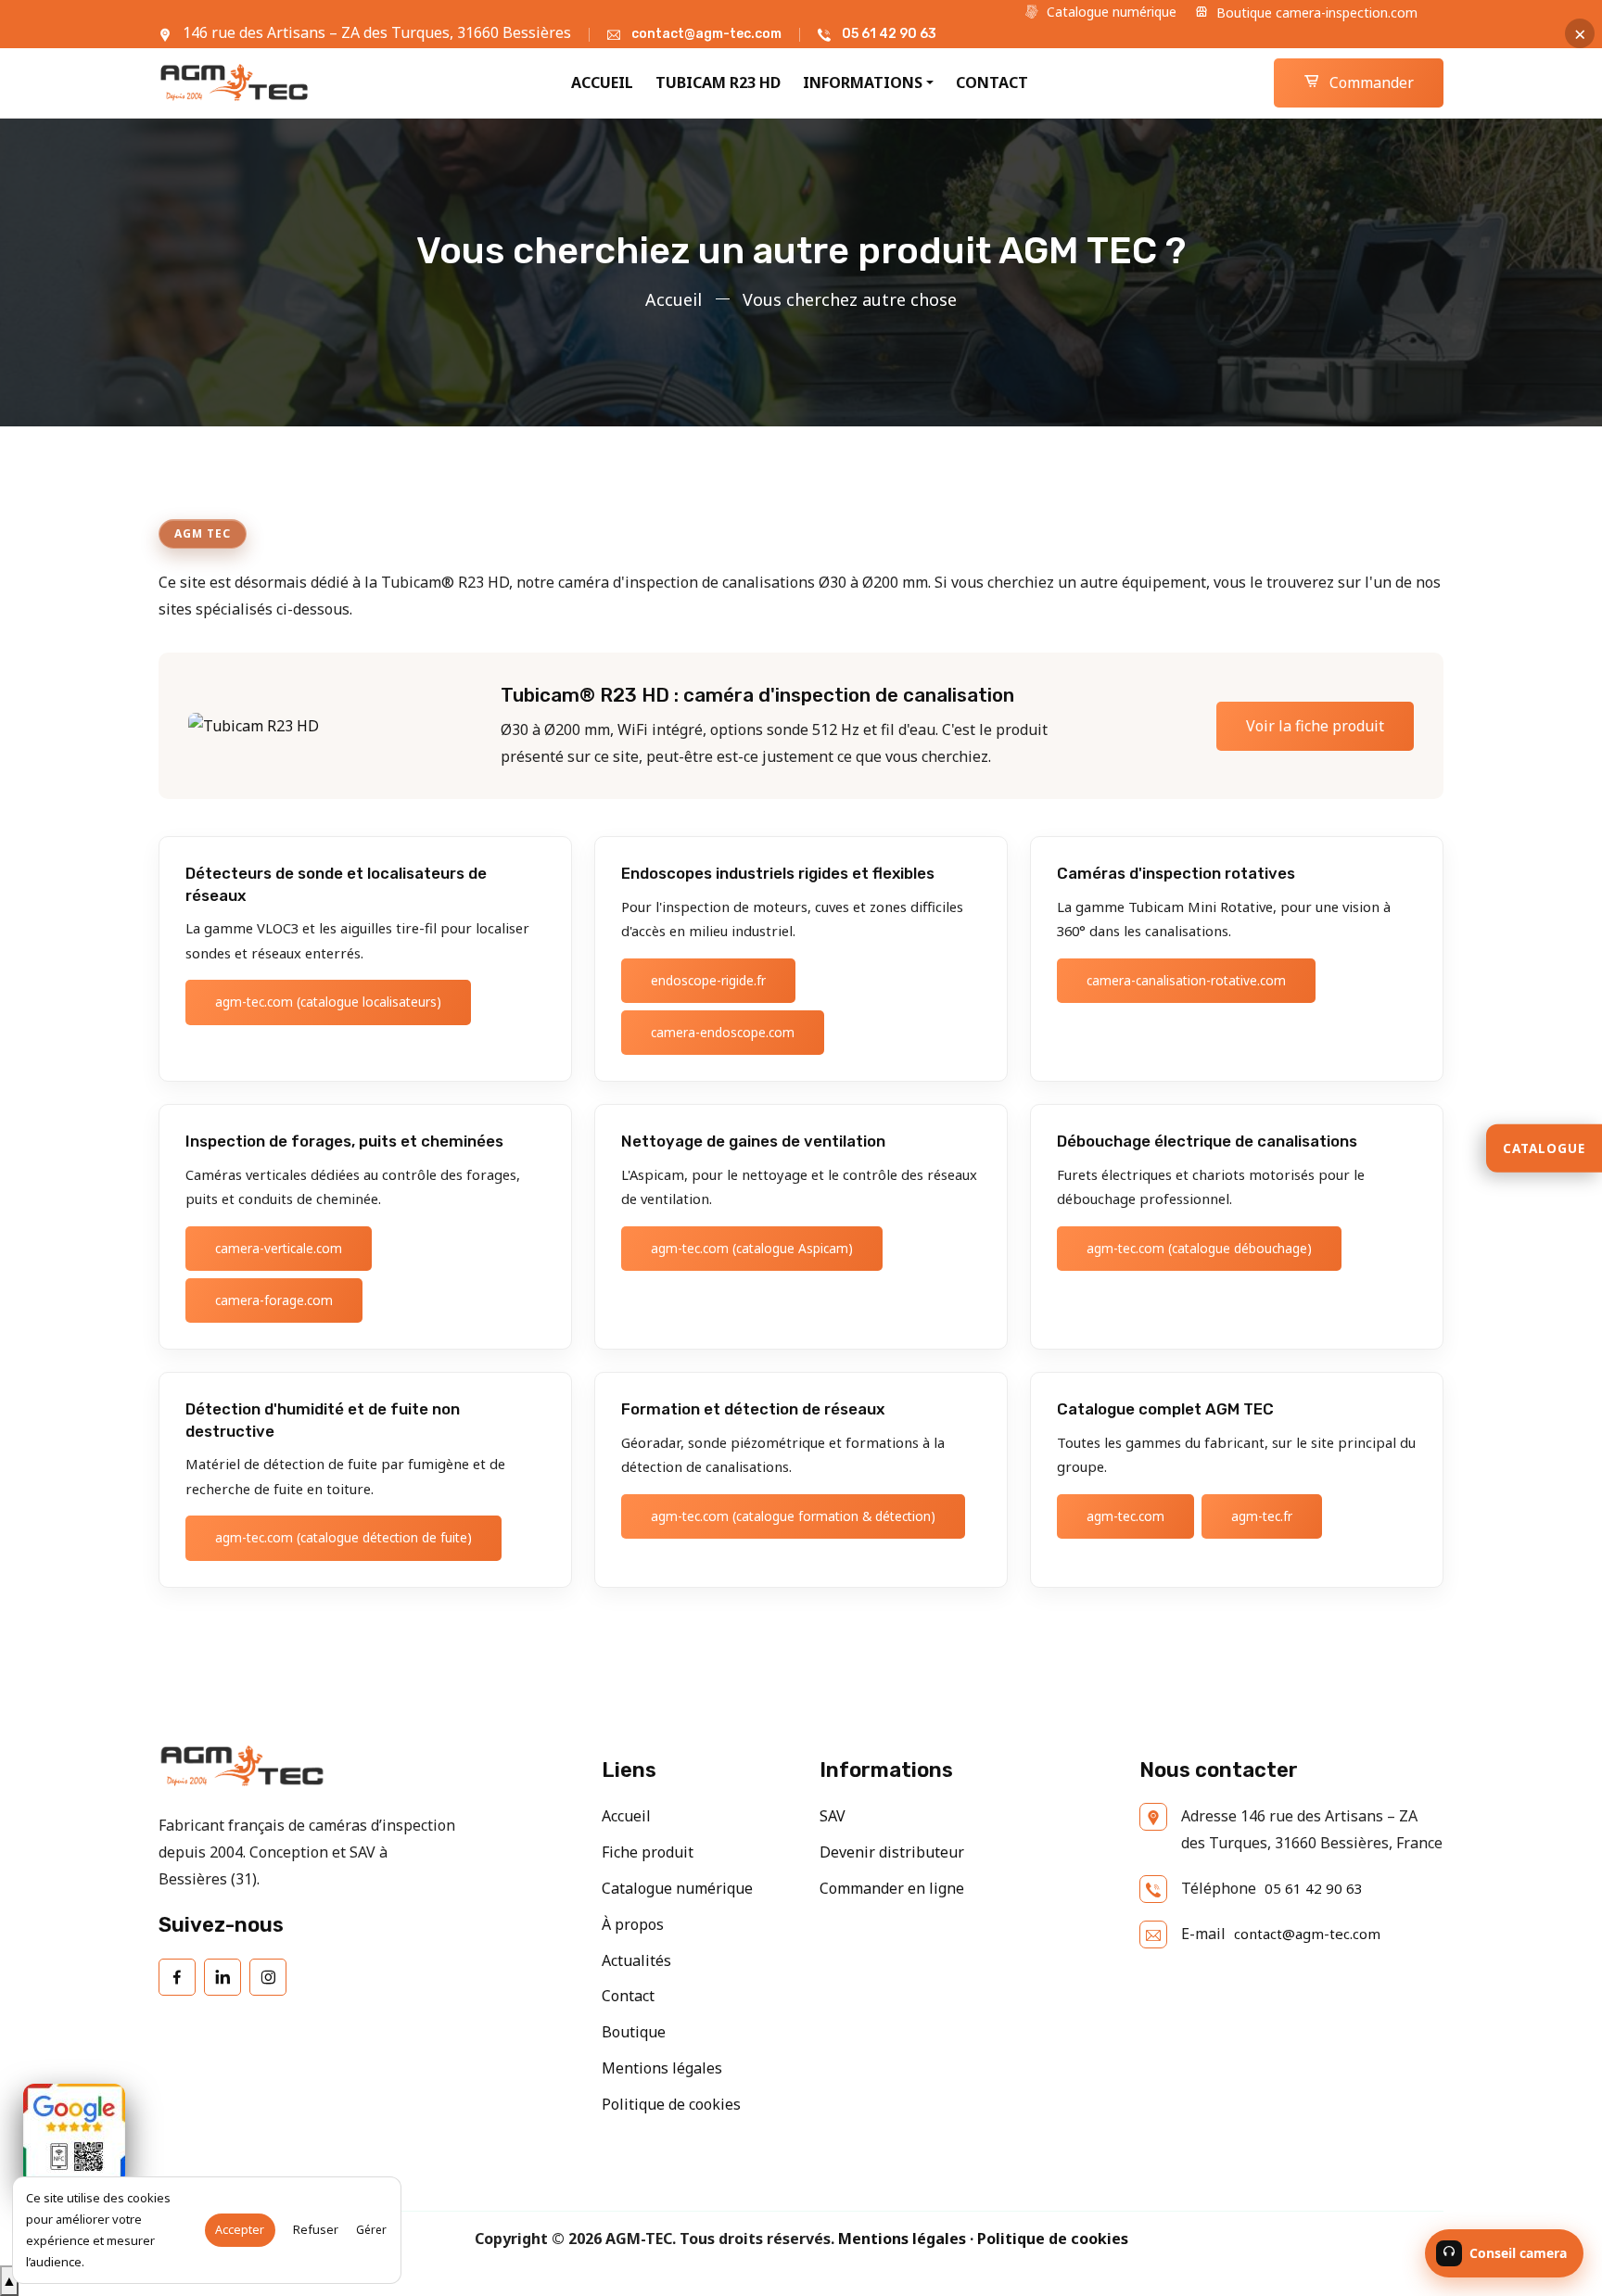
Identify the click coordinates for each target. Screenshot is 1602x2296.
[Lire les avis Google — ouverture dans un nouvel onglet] (74, 2135)
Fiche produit (648, 1852)
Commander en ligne (892, 1888)
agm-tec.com (1125, 1516)
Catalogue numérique (1110, 12)
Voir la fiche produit (1315, 726)
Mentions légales (662, 2068)
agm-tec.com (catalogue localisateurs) (328, 1002)
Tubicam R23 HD (718, 82)
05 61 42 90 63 (889, 34)
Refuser (316, 2230)
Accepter (240, 2230)
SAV (833, 1816)
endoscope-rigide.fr (708, 980)
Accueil (602, 82)
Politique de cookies (671, 2104)
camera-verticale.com (279, 1248)
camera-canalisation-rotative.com (1186, 980)
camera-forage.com (274, 1300)
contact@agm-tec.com (706, 34)
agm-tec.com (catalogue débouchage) (1199, 1248)
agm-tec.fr (1262, 1516)
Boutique (634, 2032)
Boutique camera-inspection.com (1315, 13)
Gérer (371, 2230)
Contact (992, 82)
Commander (1370, 82)
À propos (633, 1924)
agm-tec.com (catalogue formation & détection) (793, 1516)
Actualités (636, 1960)
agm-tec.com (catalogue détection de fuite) (343, 1537)
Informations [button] (863, 82)
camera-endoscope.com (723, 1032)
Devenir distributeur (892, 1852)
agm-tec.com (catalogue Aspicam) (752, 1248)
